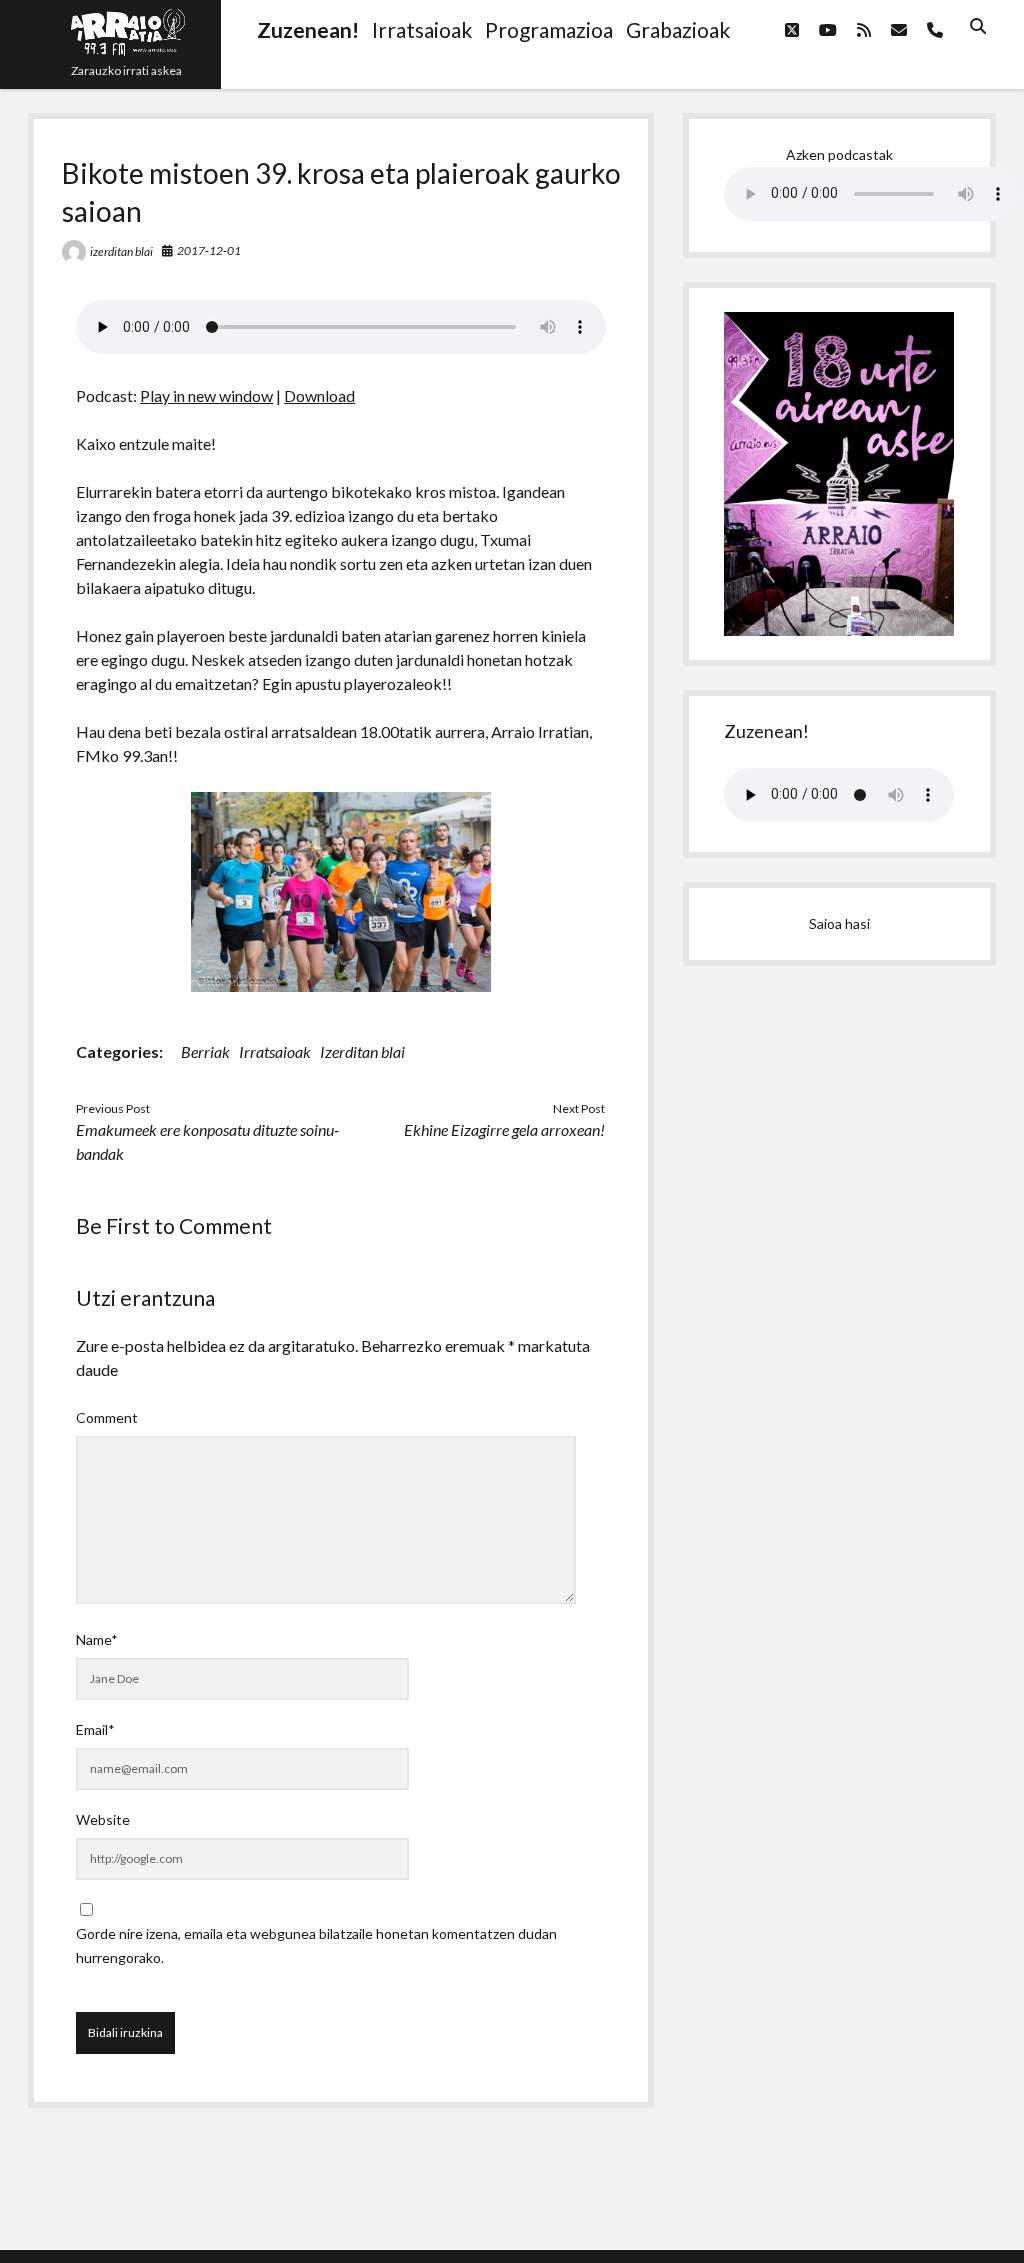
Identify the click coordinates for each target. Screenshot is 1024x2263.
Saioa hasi (839, 923)
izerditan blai (121, 251)
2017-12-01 (209, 250)
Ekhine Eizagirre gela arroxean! (504, 1129)
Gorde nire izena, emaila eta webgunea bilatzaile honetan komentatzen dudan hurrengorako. (316, 1945)
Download (319, 395)
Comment (107, 1417)
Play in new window (206, 395)
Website (103, 1819)
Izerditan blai (362, 1051)
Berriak (205, 1051)
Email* (95, 1729)
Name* (97, 1639)
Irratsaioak (275, 1051)
